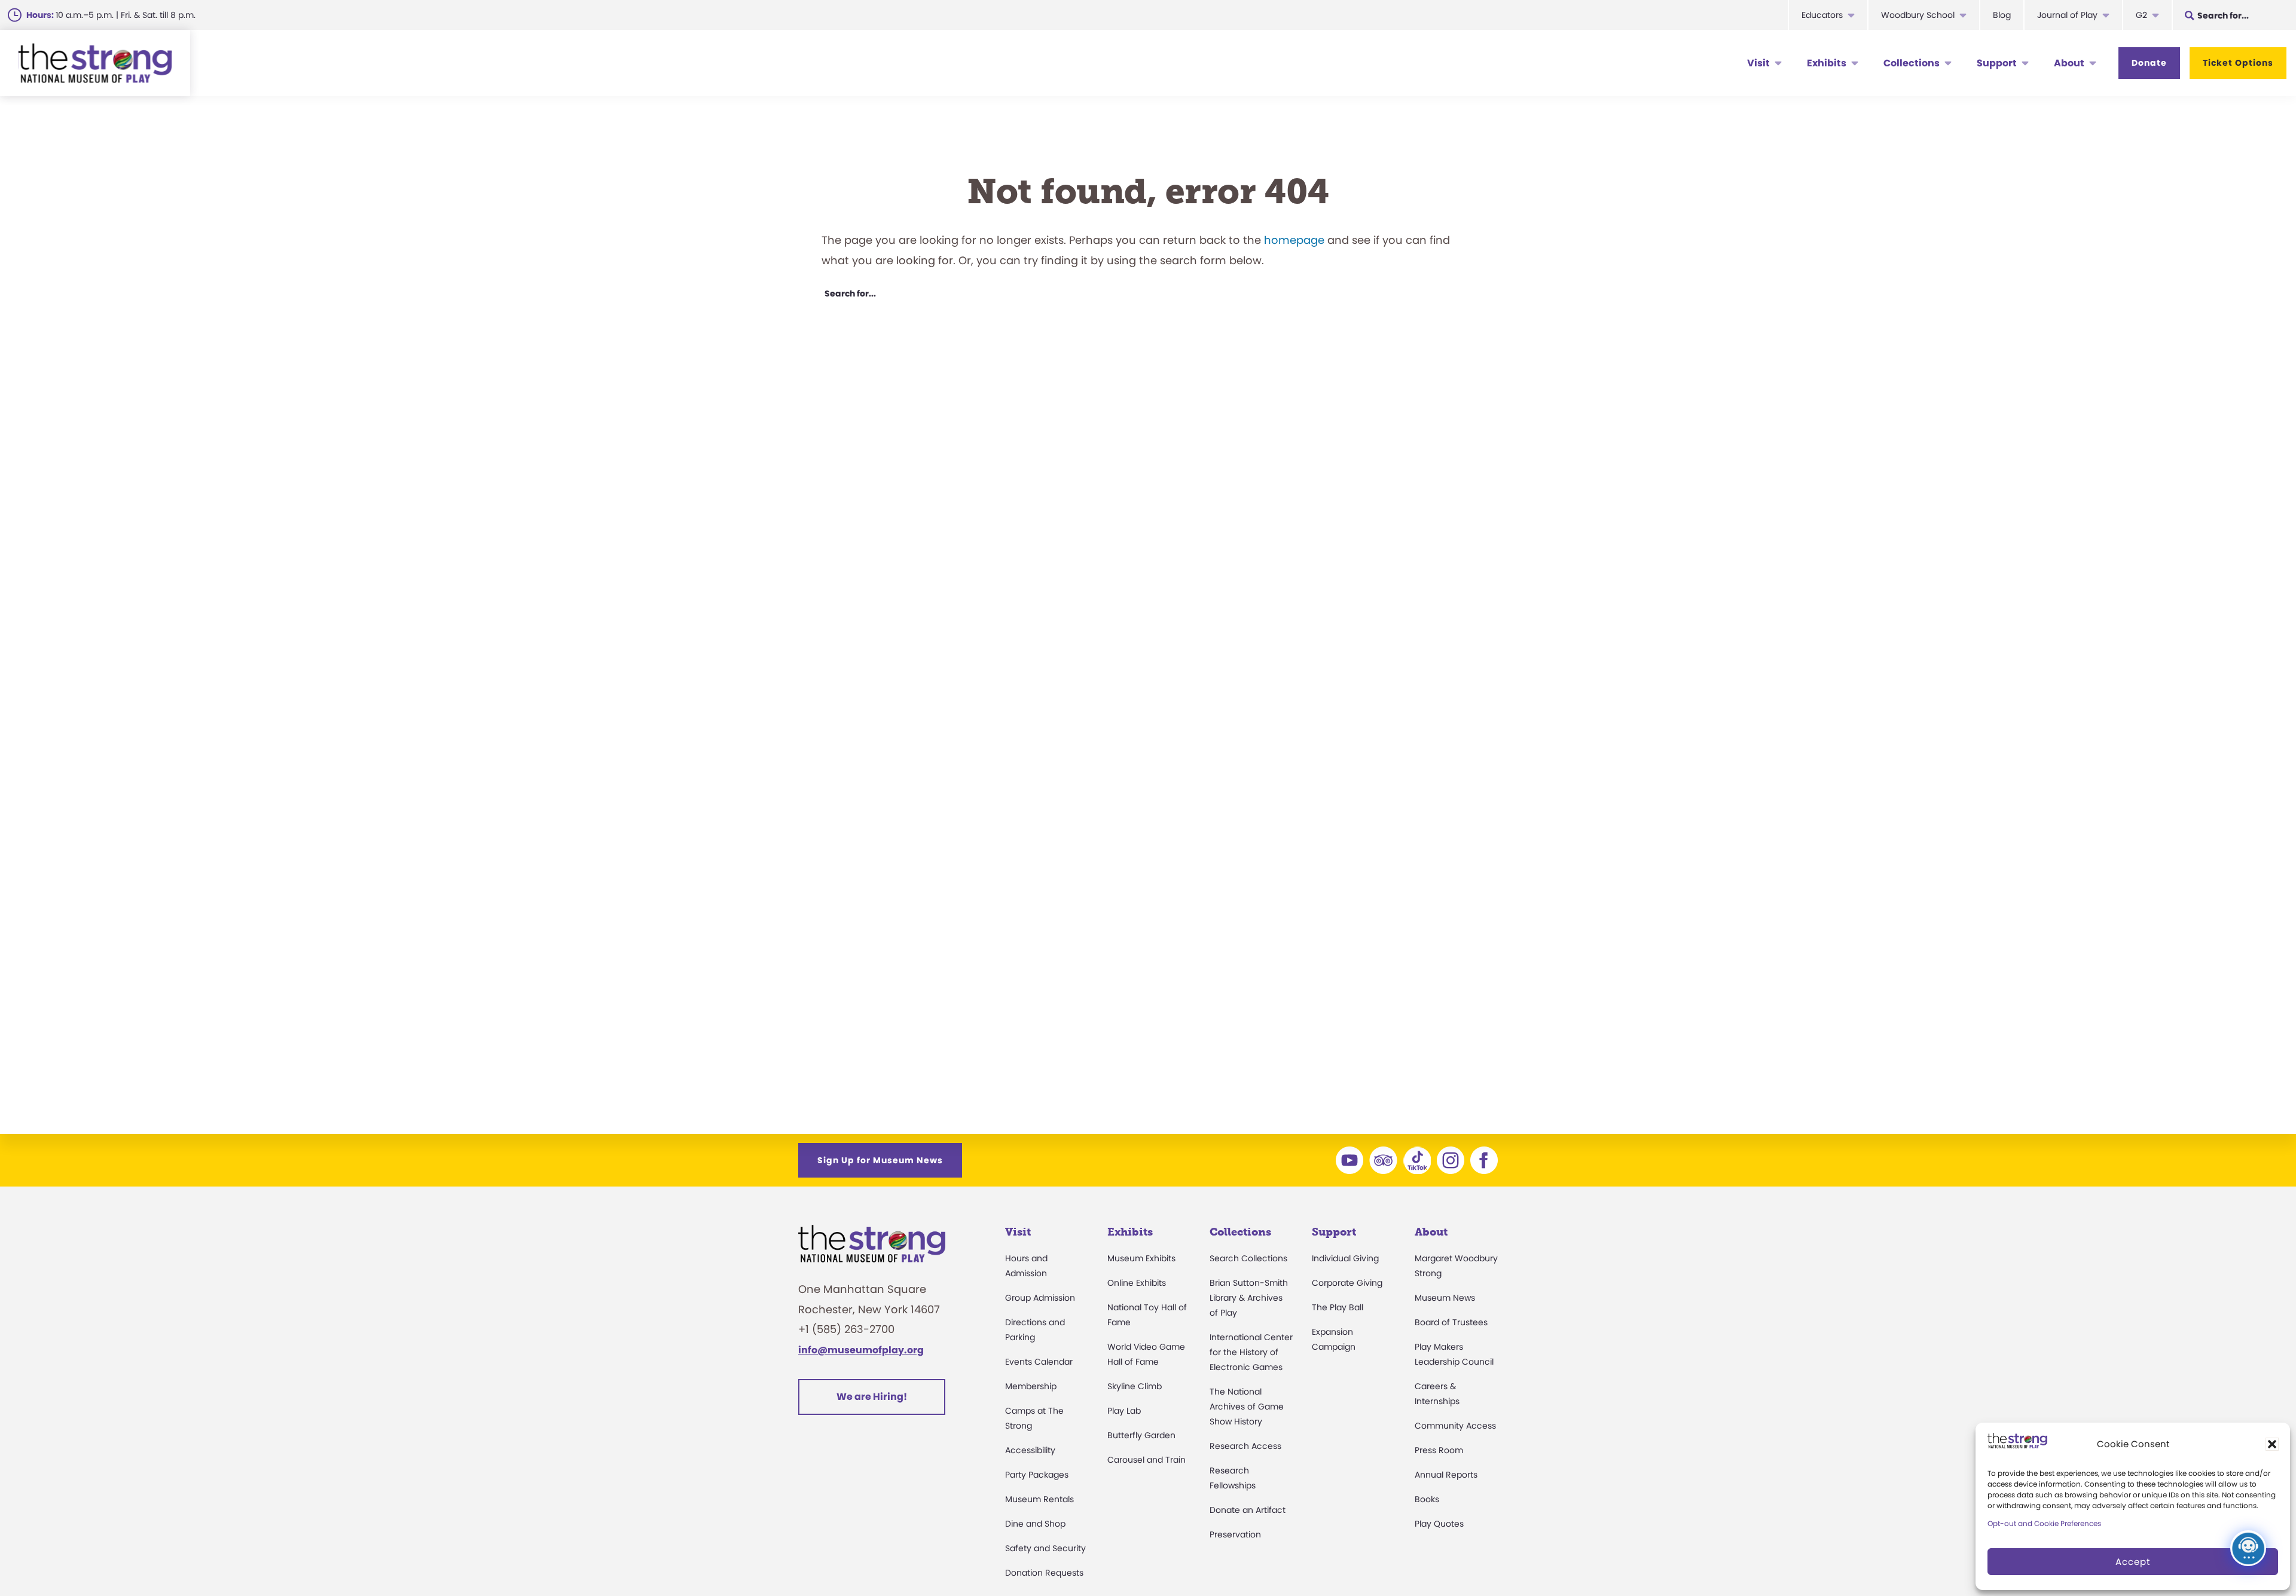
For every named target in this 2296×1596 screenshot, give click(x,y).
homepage (1294, 240)
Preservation (1235, 1534)
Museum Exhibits (1141, 1258)
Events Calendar (1039, 1362)
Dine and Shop (1035, 1524)
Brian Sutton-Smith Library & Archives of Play (1249, 1298)
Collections (1912, 63)
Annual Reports (1446, 1475)
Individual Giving (1345, 1258)
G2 (2141, 15)
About (2069, 63)
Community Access (1455, 1426)
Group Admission (1040, 1298)
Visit (1758, 63)
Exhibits (1827, 63)
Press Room (1439, 1450)
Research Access (1245, 1446)
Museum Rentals (1039, 1499)
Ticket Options (2238, 63)
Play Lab (1124, 1411)
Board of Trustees (1451, 1322)
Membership (1031, 1386)
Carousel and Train (1147, 1460)
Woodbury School (1918, 15)
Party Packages (1037, 1475)
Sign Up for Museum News (880, 1160)
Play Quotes (1439, 1524)
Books (1427, 1499)
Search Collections (1248, 1258)
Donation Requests (1044, 1573)
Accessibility (1030, 1450)
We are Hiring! (872, 1397)
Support (1997, 63)
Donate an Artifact (1248, 1510)
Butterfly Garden (1141, 1435)
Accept (2133, 1562)
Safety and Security (1045, 1548)
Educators (1822, 15)
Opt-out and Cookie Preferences (2044, 1523)
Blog (2002, 15)
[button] (2272, 1444)
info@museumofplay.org (861, 1350)
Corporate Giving (1347, 1283)
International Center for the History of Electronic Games (1251, 1352)
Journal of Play (2067, 15)
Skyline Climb (1135, 1386)
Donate (2149, 63)
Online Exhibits (1137, 1283)
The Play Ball (1338, 1307)
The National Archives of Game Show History (1247, 1407)
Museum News (1445, 1298)
